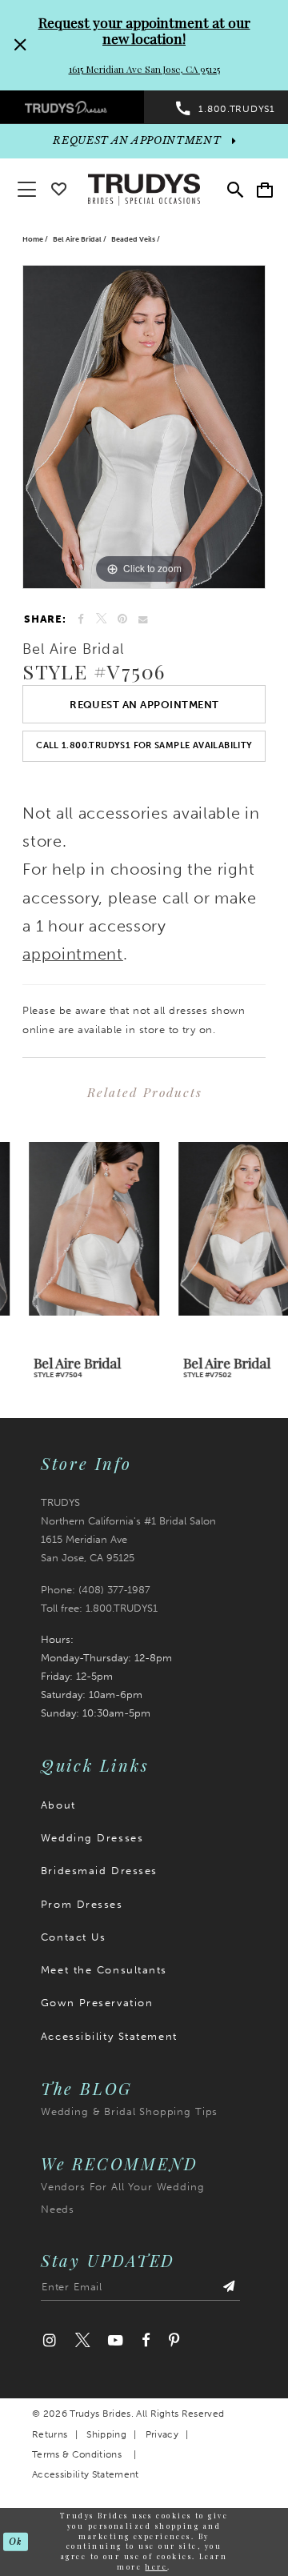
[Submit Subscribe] (229, 2290)
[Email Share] (143, 619)
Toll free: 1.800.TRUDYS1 (99, 1608)
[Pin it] (122, 619)
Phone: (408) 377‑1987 (96, 1589)
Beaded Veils (133, 239)
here (156, 2567)
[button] (265, 189)
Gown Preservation (97, 2002)
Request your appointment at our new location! (144, 30)
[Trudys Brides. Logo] (144, 188)
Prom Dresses (82, 1904)
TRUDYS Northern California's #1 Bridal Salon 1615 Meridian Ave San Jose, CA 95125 (128, 1530)
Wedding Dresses (92, 1837)
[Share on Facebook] (81, 619)
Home (33, 239)
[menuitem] (72, 107)
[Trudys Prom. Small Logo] (72, 107)
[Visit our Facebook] (146, 2341)
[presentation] (69, 1228)
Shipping (106, 2434)
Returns (50, 2434)
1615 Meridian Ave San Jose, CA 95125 (144, 69)
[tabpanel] (144, 427)
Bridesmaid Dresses (99, 1870)
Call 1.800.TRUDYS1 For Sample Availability (144, 745)
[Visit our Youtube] (116, 2341)
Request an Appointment (144, 704)
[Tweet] (100, 619)
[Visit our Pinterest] (175, 2341)
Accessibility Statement (109, 2036)
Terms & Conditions (77, 2454)
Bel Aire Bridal (77, 239)
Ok (15, 2541)
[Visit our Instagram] (50, 2341)
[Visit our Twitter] (82, 2341)
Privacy (162, 2434)
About (58, 1805)
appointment (73, 954)
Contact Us (74, 1937)
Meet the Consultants (104, 1969)
